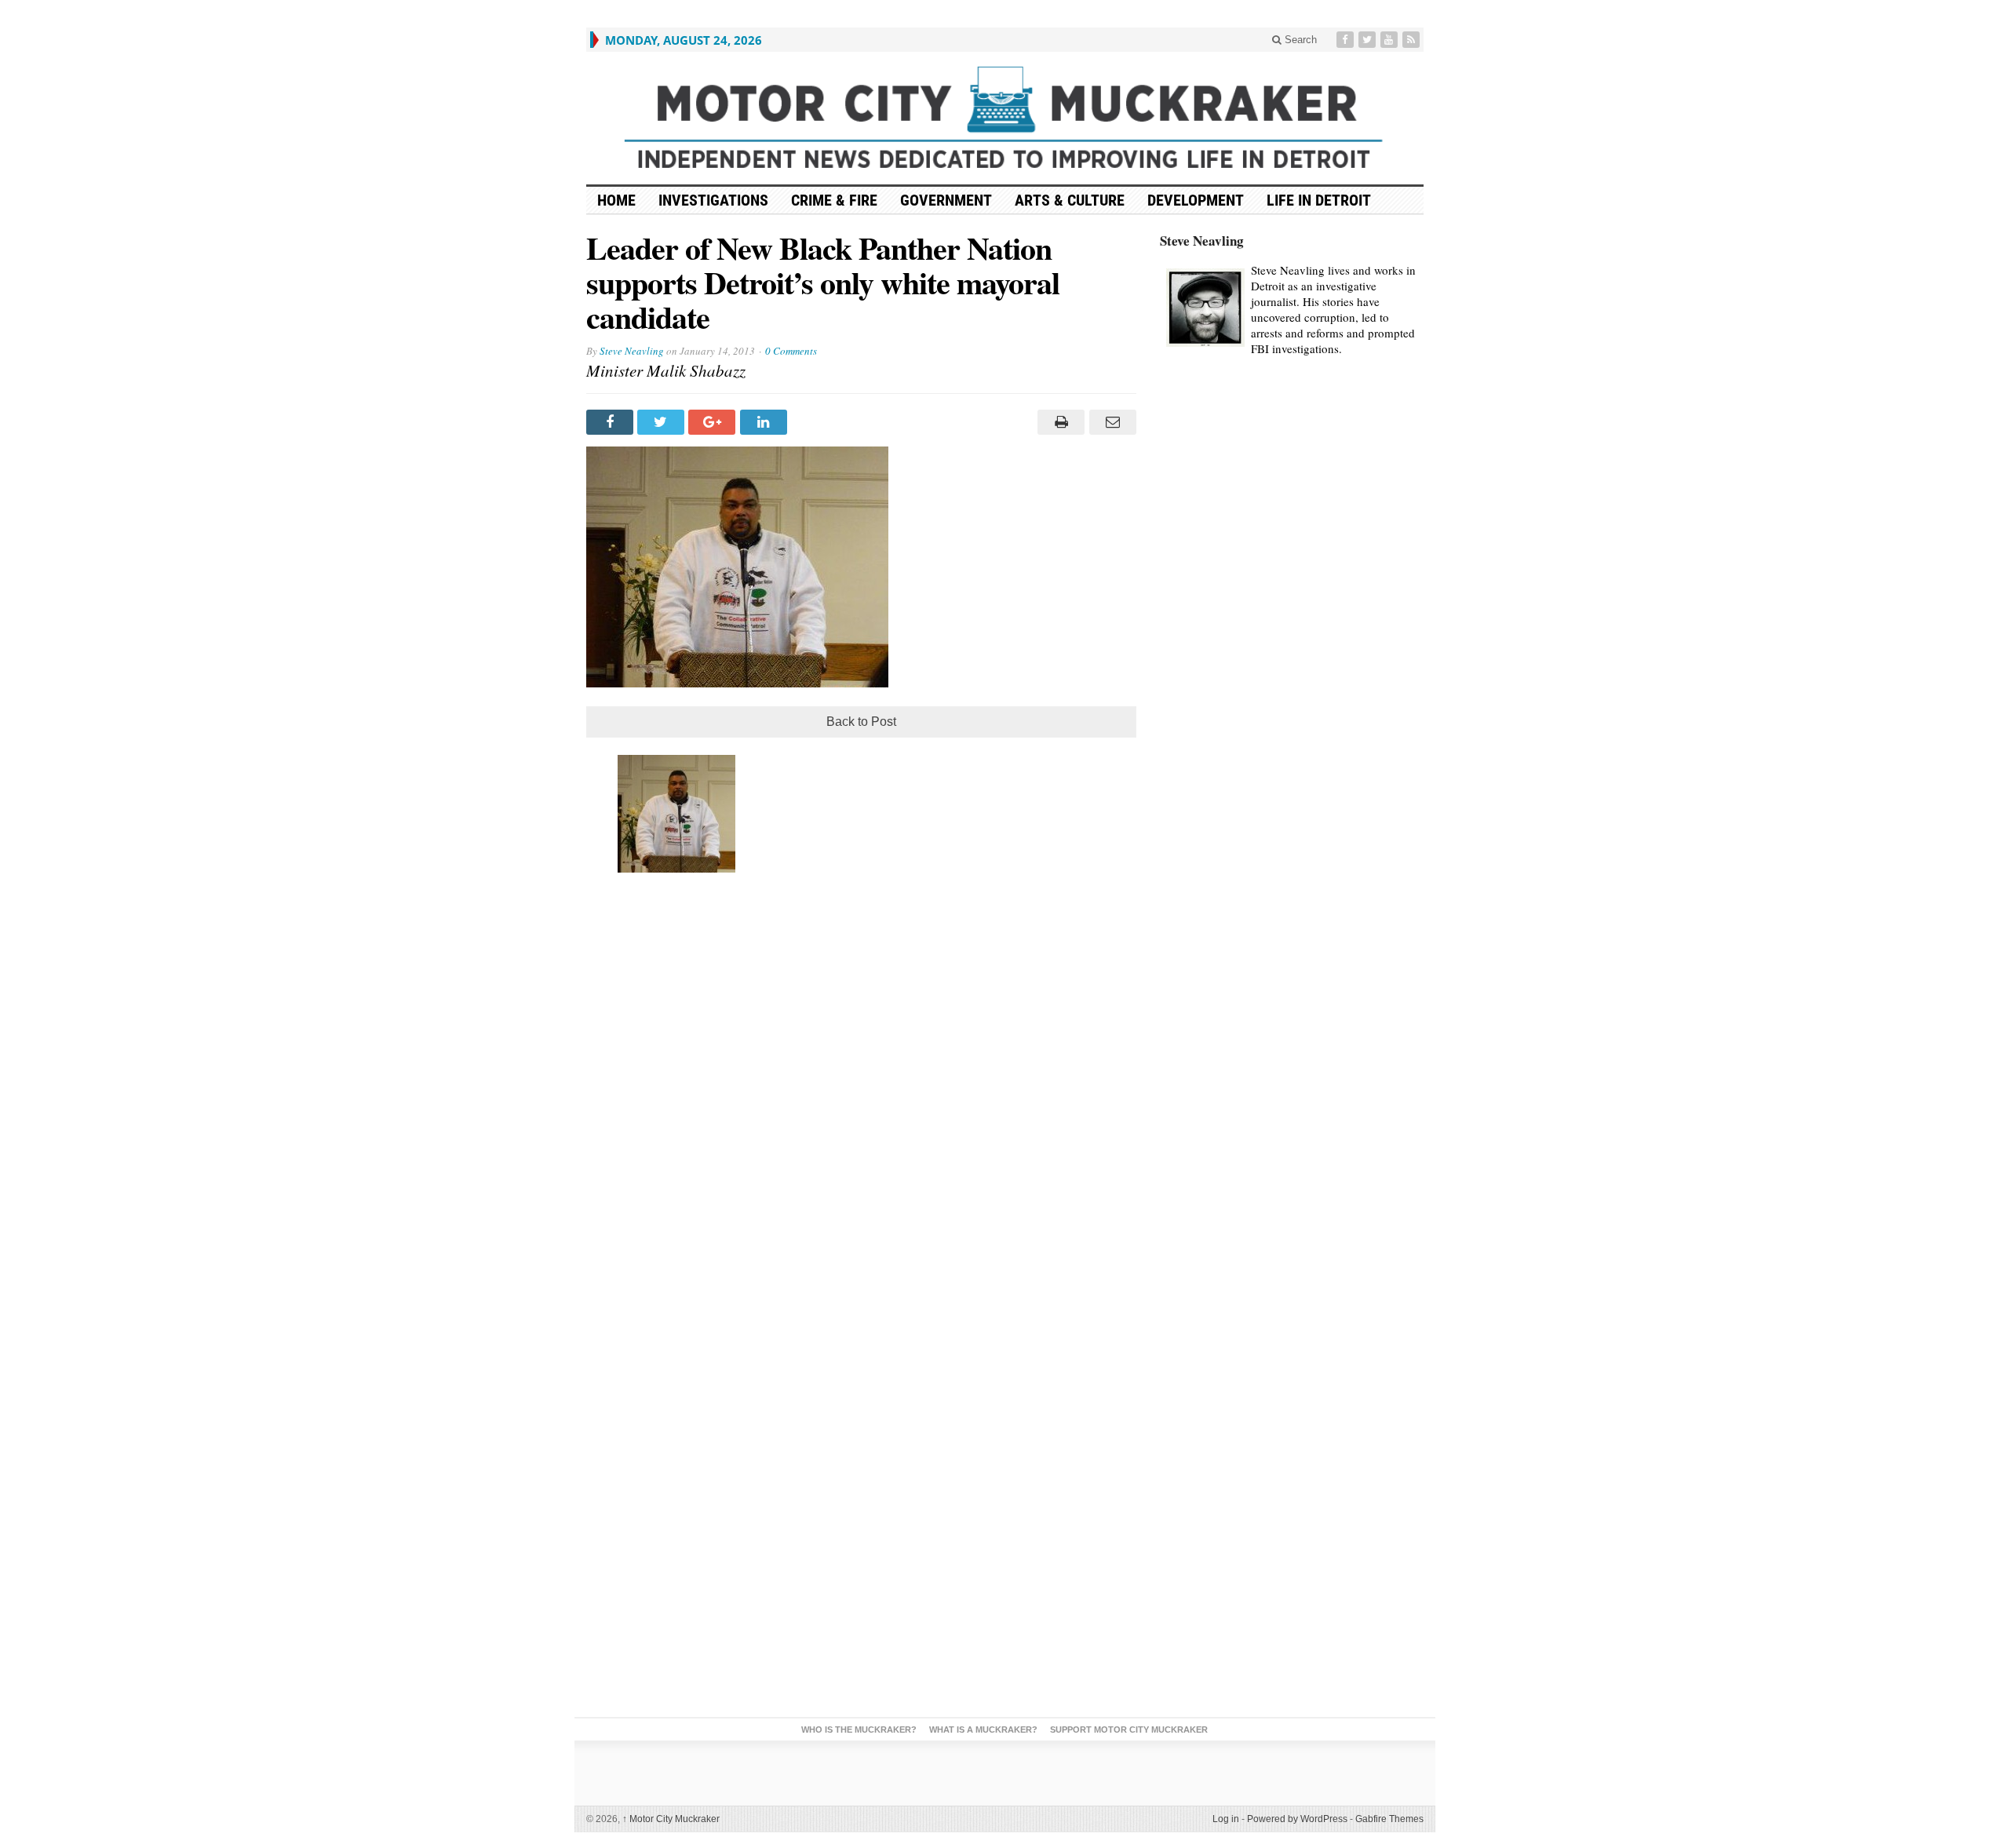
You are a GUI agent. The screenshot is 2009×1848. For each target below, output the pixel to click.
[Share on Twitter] (663, 422)
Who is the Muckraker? (859, 1730)
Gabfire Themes (1389, 1819)
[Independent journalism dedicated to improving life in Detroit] (1005, 118)
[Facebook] (1347, 40)
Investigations (713, 200)
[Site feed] (1413, 40)
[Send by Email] (1110, 422)
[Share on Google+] (714, 422)
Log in (1226, 1819)
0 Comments (791, 351)
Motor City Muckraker (671, 1819)
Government (946, 200)
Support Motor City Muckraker (1129, 1730)
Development (1196, 200)
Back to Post (861, 722)
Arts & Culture (1070, 200)
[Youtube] (1391, 40)
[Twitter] (1369, 40)
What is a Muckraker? (983, 1730)
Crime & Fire (834, 200)
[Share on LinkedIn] (766, 422)
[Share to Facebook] (612, 422)
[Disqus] (861, 1096)
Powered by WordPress (1297, 1819)
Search (1299, 40)
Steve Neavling (632, 351)
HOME (616, 200)
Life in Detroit (1319, 200)
